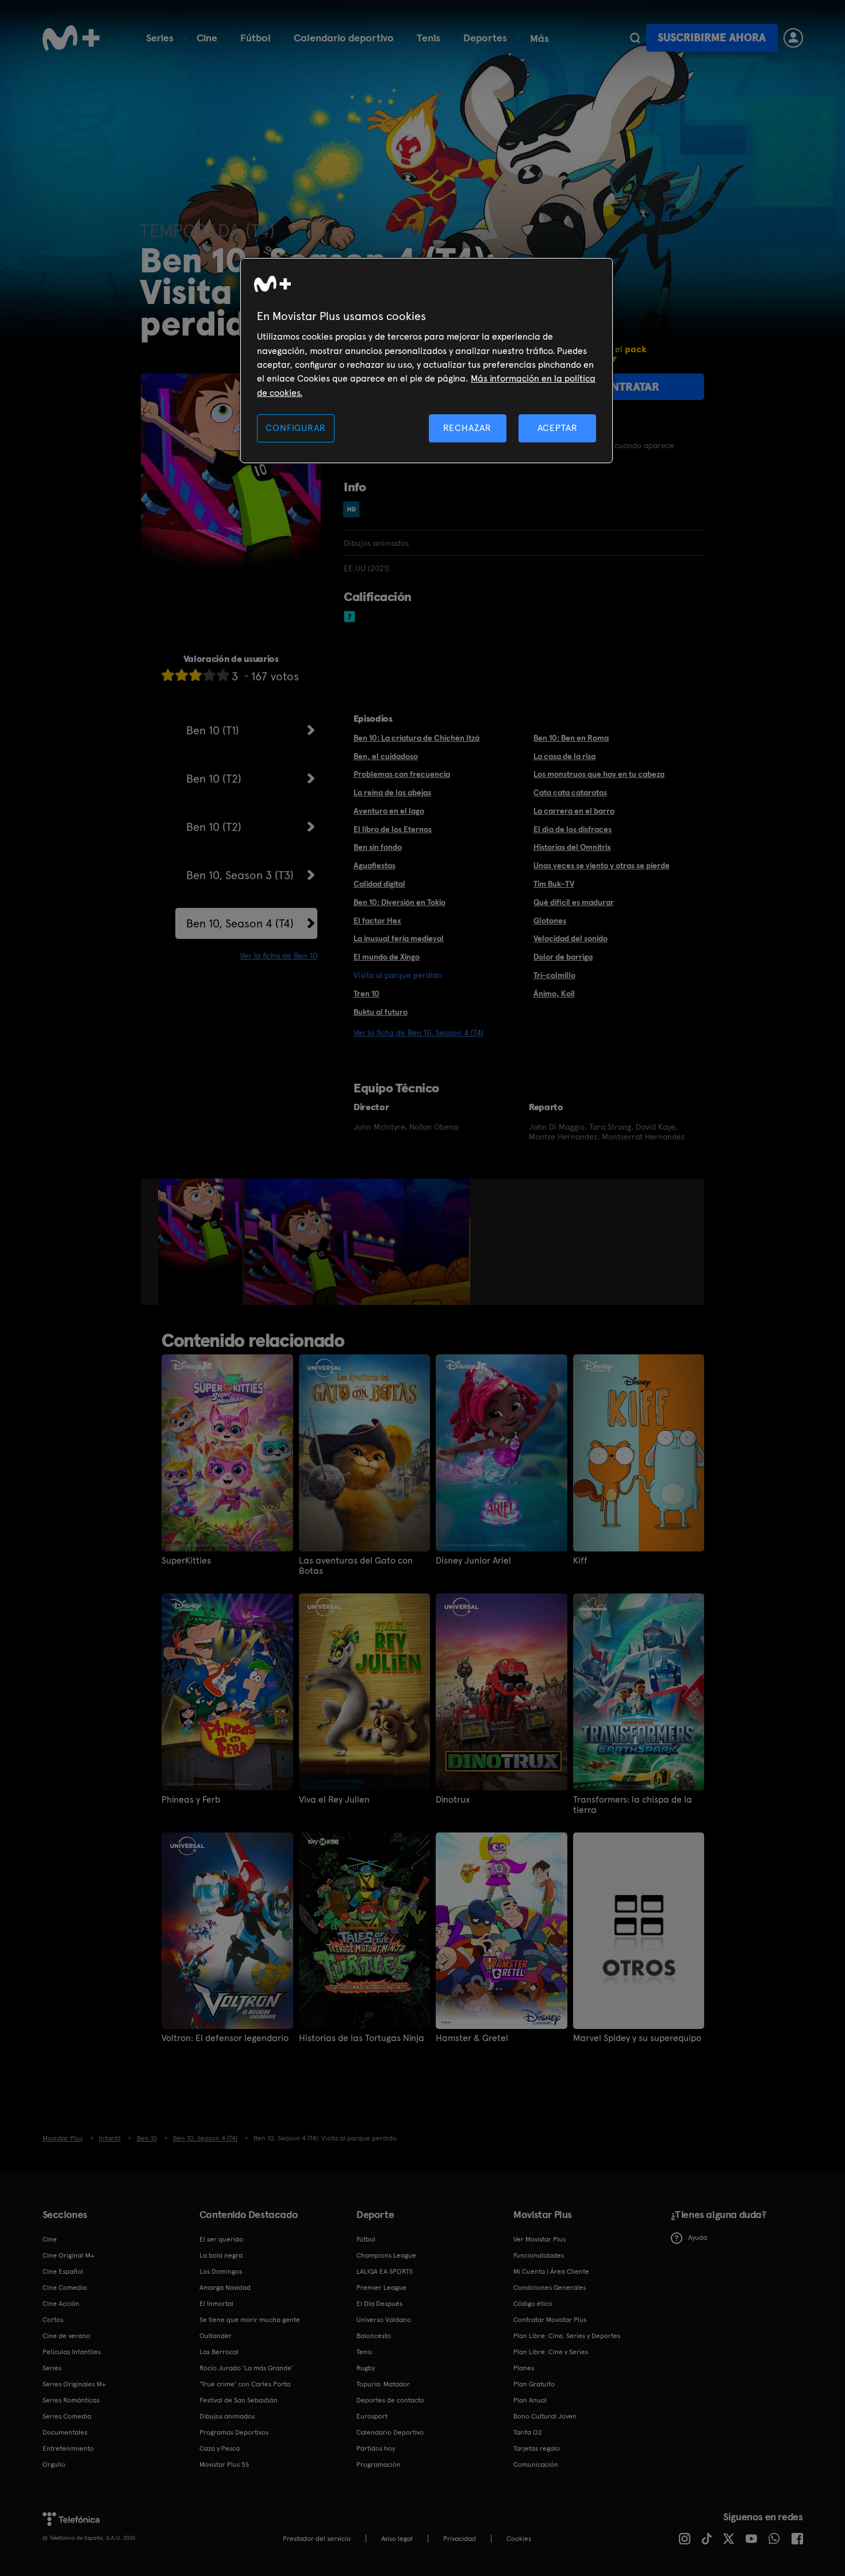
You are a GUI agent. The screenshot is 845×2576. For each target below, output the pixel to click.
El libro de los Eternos (393, 829)
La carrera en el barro (574, 811)
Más (539, 38)
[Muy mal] (168, 675)
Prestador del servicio (317, 2539)
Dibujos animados (227, 2416)
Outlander (216, 2336)
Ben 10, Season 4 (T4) (240, 923)
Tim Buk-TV (554, 884)
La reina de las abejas (392, 792)
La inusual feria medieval (399, 938)
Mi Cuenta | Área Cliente (551, 2271)
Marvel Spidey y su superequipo (637, 2038)
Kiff (580, 1561)
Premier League (381, 2288)
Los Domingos (221, 2271)
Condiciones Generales (550, 2288)
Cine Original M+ (68, 2255)
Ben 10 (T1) (213, 730)
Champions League (386, 2255)
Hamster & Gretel (472, 2038)
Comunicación (536, 2465)
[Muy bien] (223, 675)
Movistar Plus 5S (224, 2465)
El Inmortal (216, 2304)
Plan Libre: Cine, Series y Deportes (567, 2336)
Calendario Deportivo (390, 2432)
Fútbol (256, 38)
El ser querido (221, 2239)
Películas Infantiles (72, 2352)
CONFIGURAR (295, 428)
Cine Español (63, 2271)
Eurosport (372, 2416)
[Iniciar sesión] (793, 38)
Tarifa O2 (528, 2432)
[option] (201, 1242)
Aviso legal (397, 2539)
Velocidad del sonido (571, 938)
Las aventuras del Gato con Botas (356, 1566)
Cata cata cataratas (570, 792)
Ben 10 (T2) (214, 779)
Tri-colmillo (554, 975)
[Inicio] (71, 38)
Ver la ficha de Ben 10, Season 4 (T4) (418, 1033)
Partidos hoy (376, 2448)
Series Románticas (71, 2400)
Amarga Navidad (225, 2288)
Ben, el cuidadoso (386, 756)
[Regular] (195, 675)
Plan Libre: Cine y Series (551, 2352)
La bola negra (221, 2255)
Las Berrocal (219, 2352)
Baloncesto (374, 2336)
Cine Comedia (65, 2288)
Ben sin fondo (378, 847)
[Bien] (209, 675)
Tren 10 (366, 994)
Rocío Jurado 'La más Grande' (246, 2368)
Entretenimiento (68, 2448)
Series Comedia (67, 2416)
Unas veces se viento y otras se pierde (602, 865)
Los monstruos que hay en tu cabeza (599, 774)
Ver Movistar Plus (539, 2239)
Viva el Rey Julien (334, 1800)
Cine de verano (66, 2336)
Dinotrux (453, 1800)
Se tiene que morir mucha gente (250, 2320)
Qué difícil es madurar (574, 902)
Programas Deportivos (234, 2432)
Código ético (533, 2304)
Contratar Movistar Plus (550, 2320)
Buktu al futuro (381, 1012)
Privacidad (460, 2539)
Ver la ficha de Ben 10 (279, 956)
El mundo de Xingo (387, 957)
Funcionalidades (539, 2255)
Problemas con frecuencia (402, 774)
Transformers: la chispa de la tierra (633, 1805)
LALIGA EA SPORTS (385, 2271)
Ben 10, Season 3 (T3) (240, 875)
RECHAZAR (467, 428)
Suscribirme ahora (712, 38)
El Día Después (379, 2304)
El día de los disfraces (573, 829)
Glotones (550, 921)
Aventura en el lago (389, 811)
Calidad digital (379, 884)
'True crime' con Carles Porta (245, 2384)
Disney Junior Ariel (473, 1561)
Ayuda (698, 2238)
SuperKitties (186, 1561)
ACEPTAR (558, 428)
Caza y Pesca (220, 2448)
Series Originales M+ (74, 2384)
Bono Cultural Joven (545, 2416)
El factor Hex (377, 921)
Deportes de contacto (390, 2400)
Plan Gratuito (534, 2384)
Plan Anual (530, 2400)
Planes (524, 2368)
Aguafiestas (375, 865)
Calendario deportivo (344, 38)
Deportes (485, 38)
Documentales (65, 2432)
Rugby (366, 2368)
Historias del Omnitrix (572, 847)
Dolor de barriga (563, 957)
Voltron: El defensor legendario (225, 2038)
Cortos (53, 2320)
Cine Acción (61, 2304)
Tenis (429, 38)
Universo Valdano (384, 2320)
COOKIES (519, 2539)
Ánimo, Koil (554, 994)
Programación (379, 2465)
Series (160, 38)
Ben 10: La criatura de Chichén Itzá (416, 738)
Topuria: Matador (383, 2384)
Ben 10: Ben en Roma (571, 738)
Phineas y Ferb (191, 1800)
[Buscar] (635, 38)
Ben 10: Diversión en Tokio (400, 902)
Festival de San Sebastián (239, 2400)
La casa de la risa (564, 756)
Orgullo (54, 2465)
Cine (207, 38)
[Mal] (182, 675)
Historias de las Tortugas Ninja (362, 2038)
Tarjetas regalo (537, 2448)
